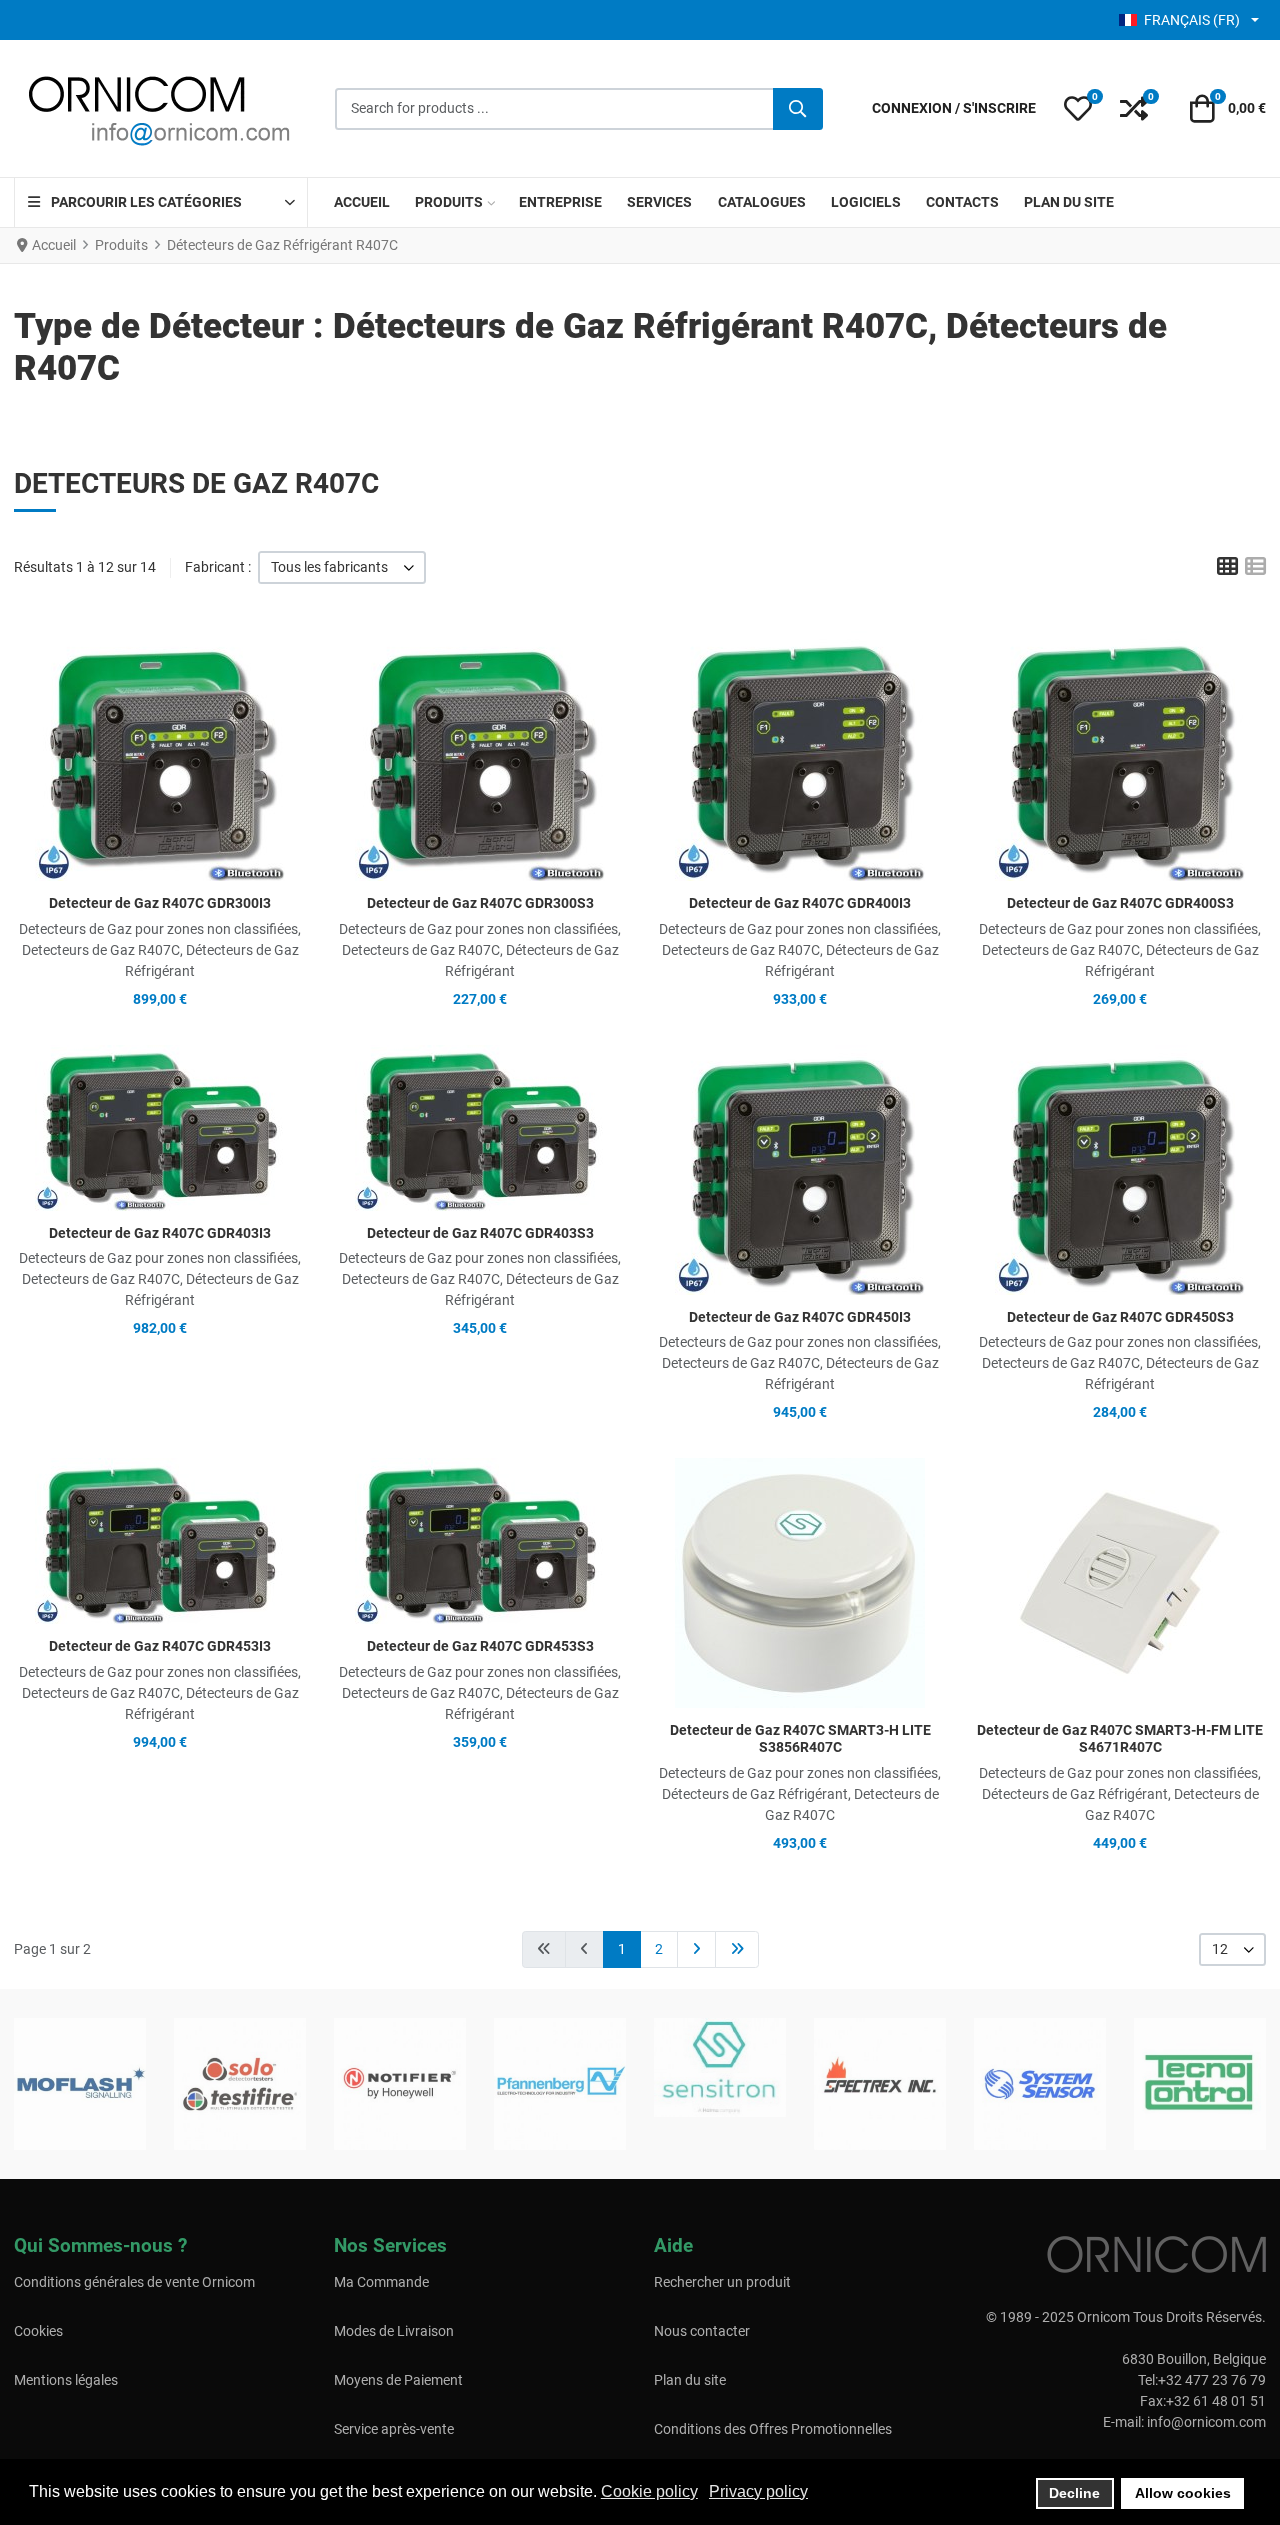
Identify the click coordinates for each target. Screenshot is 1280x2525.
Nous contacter (702, 2331)
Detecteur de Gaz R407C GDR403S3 (480, 1233)
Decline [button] (1074, 2493)
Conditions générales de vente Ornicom (134, 2282)
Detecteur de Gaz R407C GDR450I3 (800, 1317)
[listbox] (342, 567)
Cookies (38, 2331)
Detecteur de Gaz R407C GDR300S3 (480, 903)
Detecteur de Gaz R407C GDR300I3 (160, 903)
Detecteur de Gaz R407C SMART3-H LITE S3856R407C (800, 1738)
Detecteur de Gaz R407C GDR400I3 (800, 903)
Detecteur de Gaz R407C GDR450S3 (1120, 1317)
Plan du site (690, 2380)
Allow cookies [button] (1183, 2493)
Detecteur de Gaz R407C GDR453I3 (160, 1646)
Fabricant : (218, 567)
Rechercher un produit (722, 2282)
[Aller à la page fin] (737, 1949)
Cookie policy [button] (649, 2491)
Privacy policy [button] (758, 2491)
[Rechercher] (798, 109)
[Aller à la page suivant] (696, 1949)
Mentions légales (66, 2380)
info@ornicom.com (1206, 2422)
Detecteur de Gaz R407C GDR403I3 (160, 1233)
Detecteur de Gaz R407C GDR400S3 (1120, 903)
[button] (1078, 109)
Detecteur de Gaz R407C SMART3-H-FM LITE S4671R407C (1120, 1738)
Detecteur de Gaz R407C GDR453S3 (480, 1646)
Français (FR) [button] (1192, 20)
